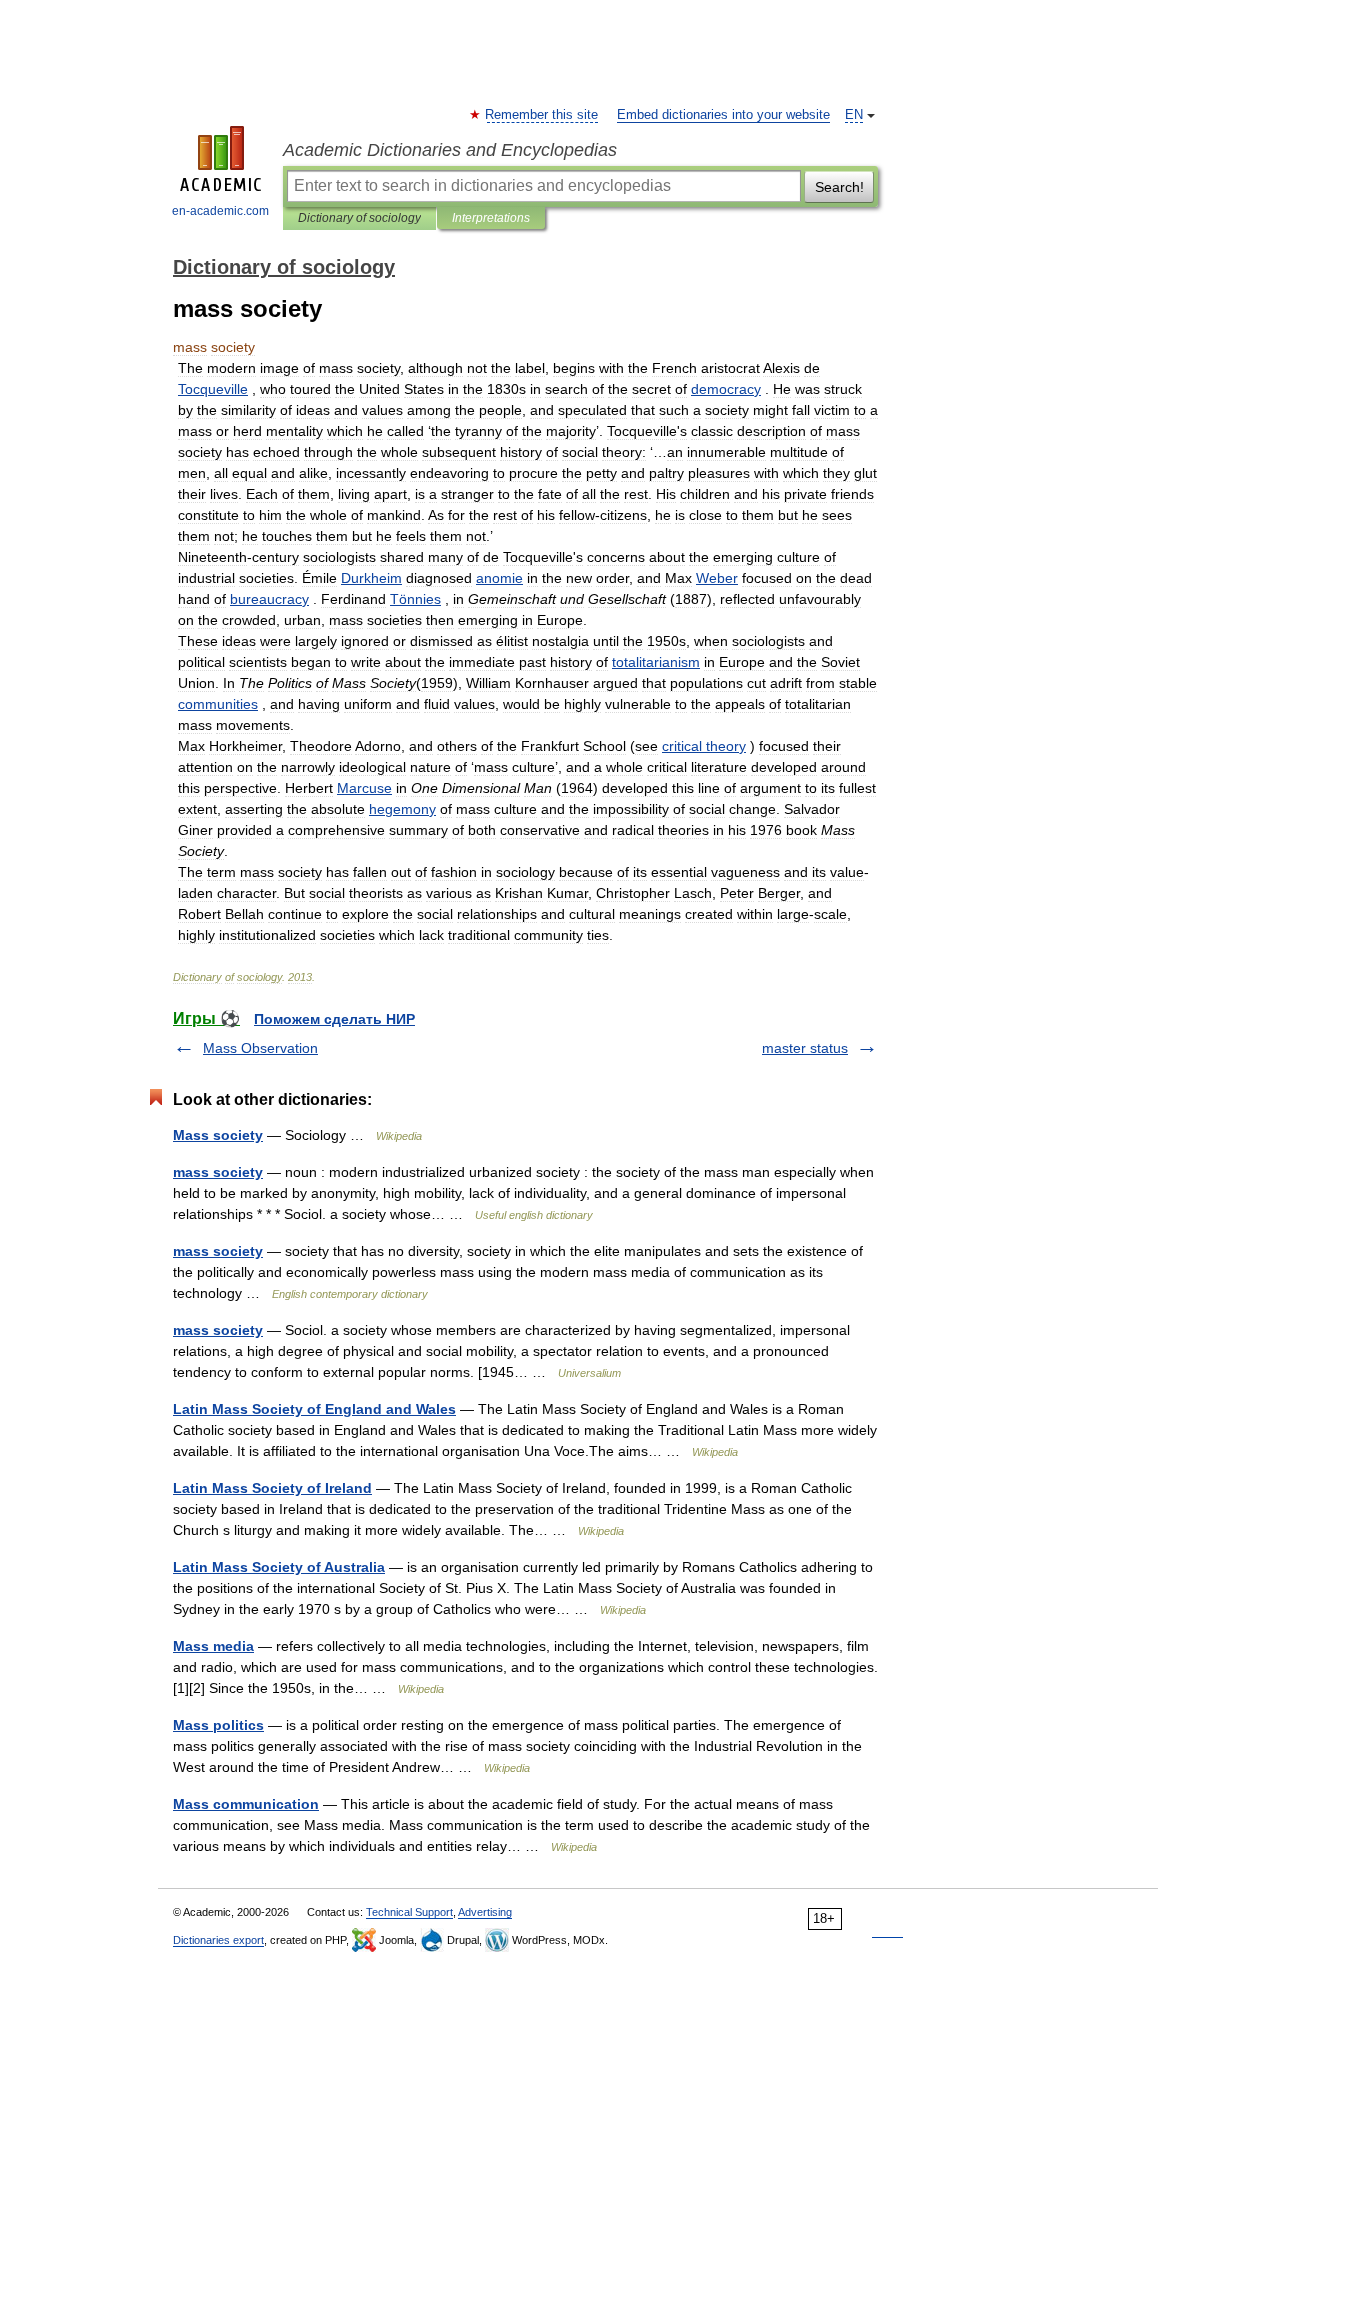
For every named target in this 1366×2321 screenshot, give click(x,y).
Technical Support (409, 1912)
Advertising (485, 1912)
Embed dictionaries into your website (723, 115)
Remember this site (542, 115)
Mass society (218, 1135)
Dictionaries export (218, 1940)
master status (805, 1048)
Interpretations (491, 218)
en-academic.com (220, 211)
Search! (839, 187)
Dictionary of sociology (359, 218)
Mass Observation (260, 1048)
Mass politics (218, 1725)
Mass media (213, 1646)
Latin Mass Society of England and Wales (314, 1409)
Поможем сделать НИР (334, 1019)
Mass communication (246, 1804)
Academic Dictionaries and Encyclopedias (450, 150)
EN (854, 115)
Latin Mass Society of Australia (279, 1567)
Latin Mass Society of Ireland (272, 1488)
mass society (218, 1172)
